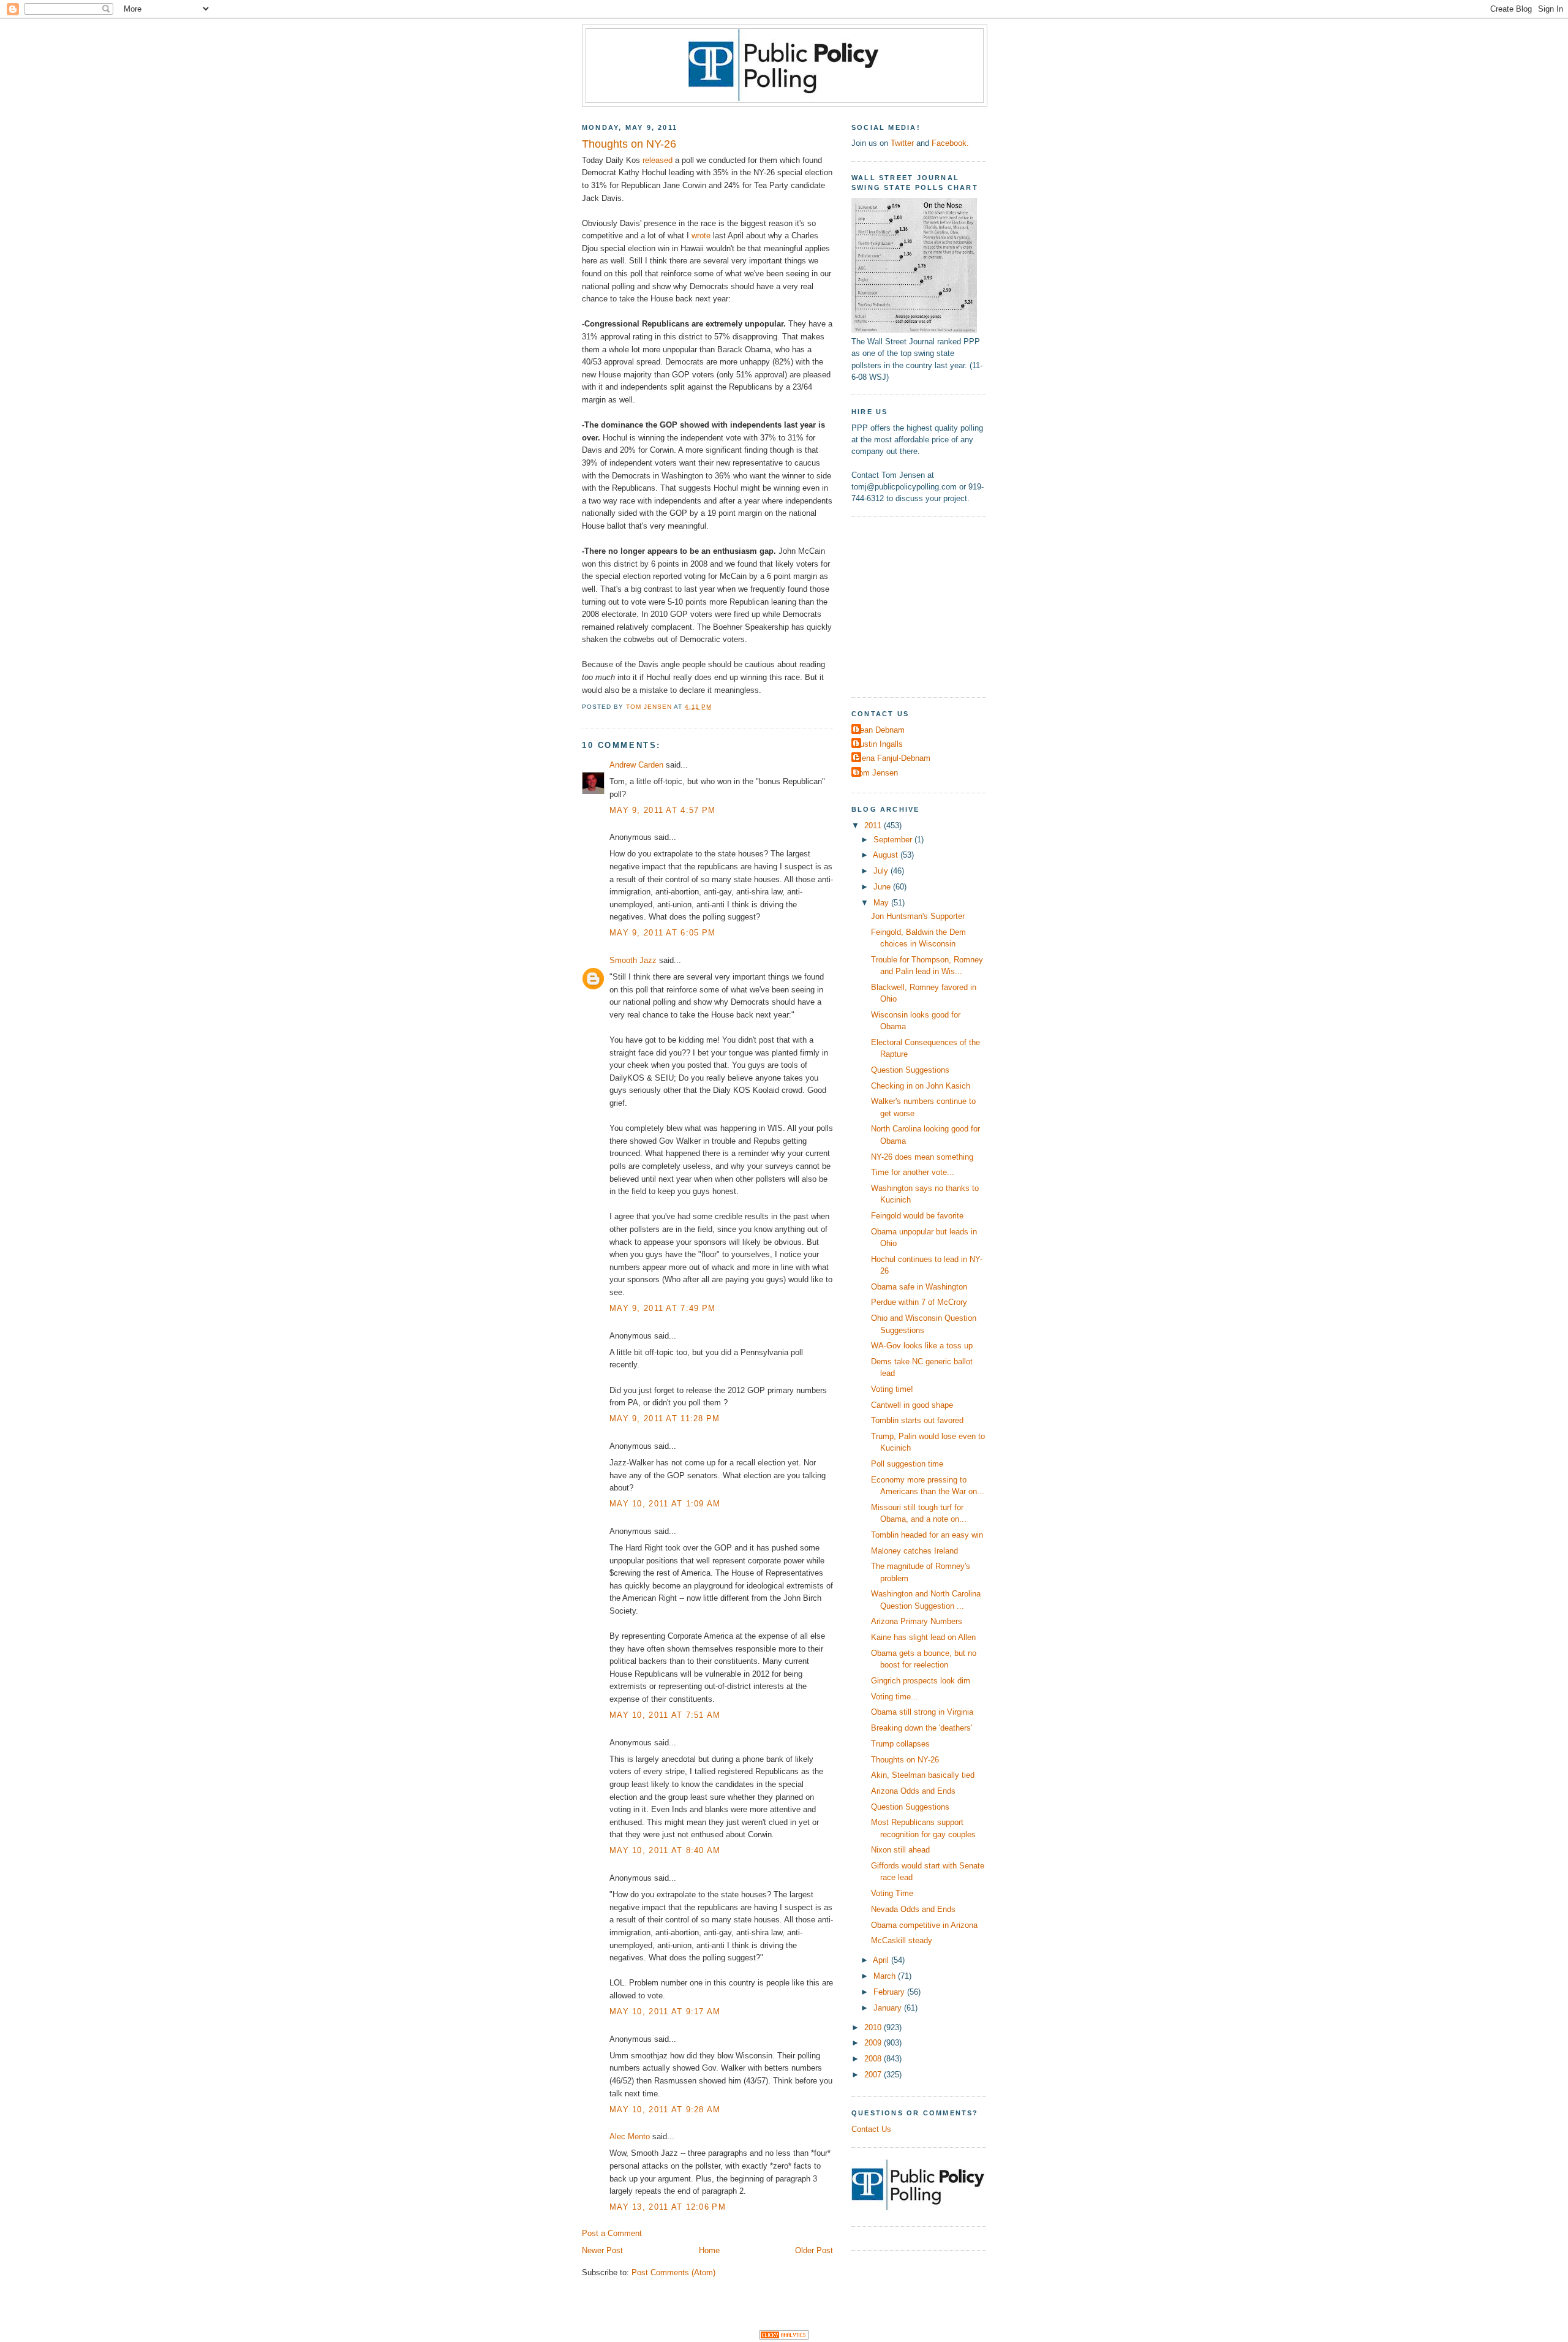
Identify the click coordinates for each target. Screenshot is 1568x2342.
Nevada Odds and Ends (913, 1909)
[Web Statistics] (784, 2337)
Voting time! (892, 1389)
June (883, 887)
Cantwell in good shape (912, 1405)
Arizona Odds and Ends (913, 1791)
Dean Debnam (880, 730)
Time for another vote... (913, 1172)
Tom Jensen (876, 773)
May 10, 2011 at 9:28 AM (665, 2110)
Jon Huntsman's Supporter (918, 916)
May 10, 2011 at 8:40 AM (665, 1850)
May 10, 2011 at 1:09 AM (665, 1504)
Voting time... (895, 1697)
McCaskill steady (902, 1940)
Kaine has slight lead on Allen (923, 1637)
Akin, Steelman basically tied (923, 1775)
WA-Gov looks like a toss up (922, 1346)
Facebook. (950, 143)
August (887, 855)
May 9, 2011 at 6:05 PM (662, 933)
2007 (874, 2075)
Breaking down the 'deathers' (922, 1728)
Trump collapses (900, 1744)
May (882, 903)
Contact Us (871, 2129)
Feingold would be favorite (917, 1216)
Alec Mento (630, 2136)
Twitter (902, 143)
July (882, 871)
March (886, 1976)
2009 (874, 2043)
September (894, 840)
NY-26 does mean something (922, 1157)
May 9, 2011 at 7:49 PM (662, 1308)
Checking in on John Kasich (921, 1086)
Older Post (814, 2250)
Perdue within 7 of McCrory (919, 1302)
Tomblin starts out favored (917, 1420)
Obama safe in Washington (919, 1287)
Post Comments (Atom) (673, 2272)
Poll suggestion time (907, 1464)
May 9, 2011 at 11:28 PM (665, 1418)
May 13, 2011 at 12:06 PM (668, 2207)
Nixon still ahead (900, 1850)
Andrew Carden (636, 765)
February (890, 1992)
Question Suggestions (910, 1070)
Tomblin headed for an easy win (927, 1535)
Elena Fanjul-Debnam (892, 758)
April (882, 1960)
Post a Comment (612, 2233)
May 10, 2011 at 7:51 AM (665, 1715)
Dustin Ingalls (879, 744)
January (889, 2008)
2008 (874, 2059)
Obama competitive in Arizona (924, 1925)
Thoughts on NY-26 (905, 1760)
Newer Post (602, 2250)
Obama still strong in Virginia (922, 1712)
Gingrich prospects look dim (921, 1681)
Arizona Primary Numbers (917, 1621)
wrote (701, 236)
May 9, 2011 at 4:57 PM (662, 810)
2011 (874, 825)
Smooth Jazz (633, 960)
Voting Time (892, 1893)
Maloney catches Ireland (914, 1551)
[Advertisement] (928, 605)
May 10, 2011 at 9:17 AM (665, 2011)
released (658, 160)
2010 (874, 2027)
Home (709, 2250)
